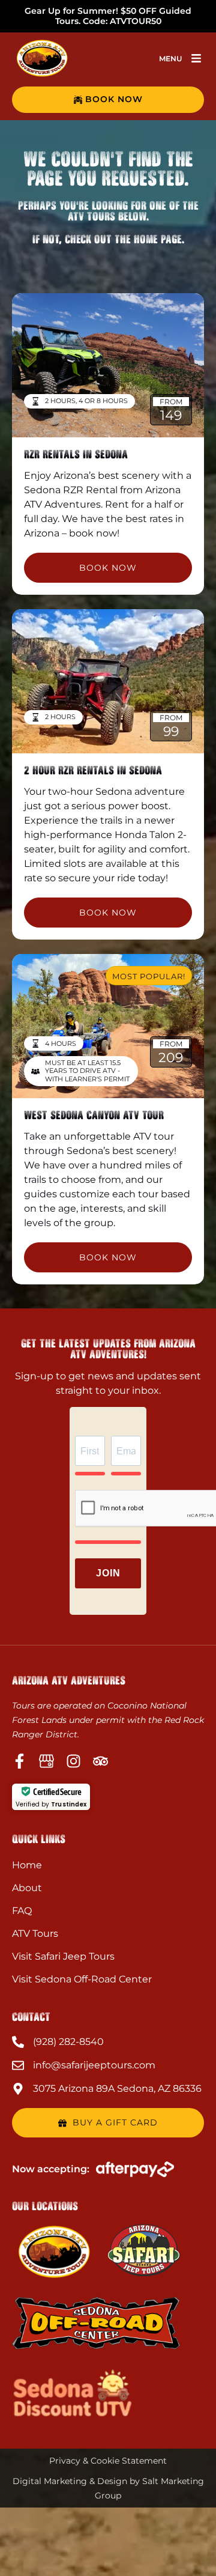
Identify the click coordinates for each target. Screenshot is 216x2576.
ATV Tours (35, 1934)
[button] (196, 58)
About (27, 1888)
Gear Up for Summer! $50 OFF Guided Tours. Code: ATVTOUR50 (108, 16)
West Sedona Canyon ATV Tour (94, 1115)
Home (27, 1865)
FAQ (22, 1911)
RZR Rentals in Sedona (76, 454)
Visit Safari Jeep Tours (63, 1956)
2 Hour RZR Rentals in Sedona (93, 770)
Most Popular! (149, 976)
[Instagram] (73, 1761)
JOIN (108, 1573)
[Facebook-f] (19, 1761)
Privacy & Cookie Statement (108, 2461)
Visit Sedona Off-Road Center (82, 1979)
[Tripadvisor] (100, 1761)
